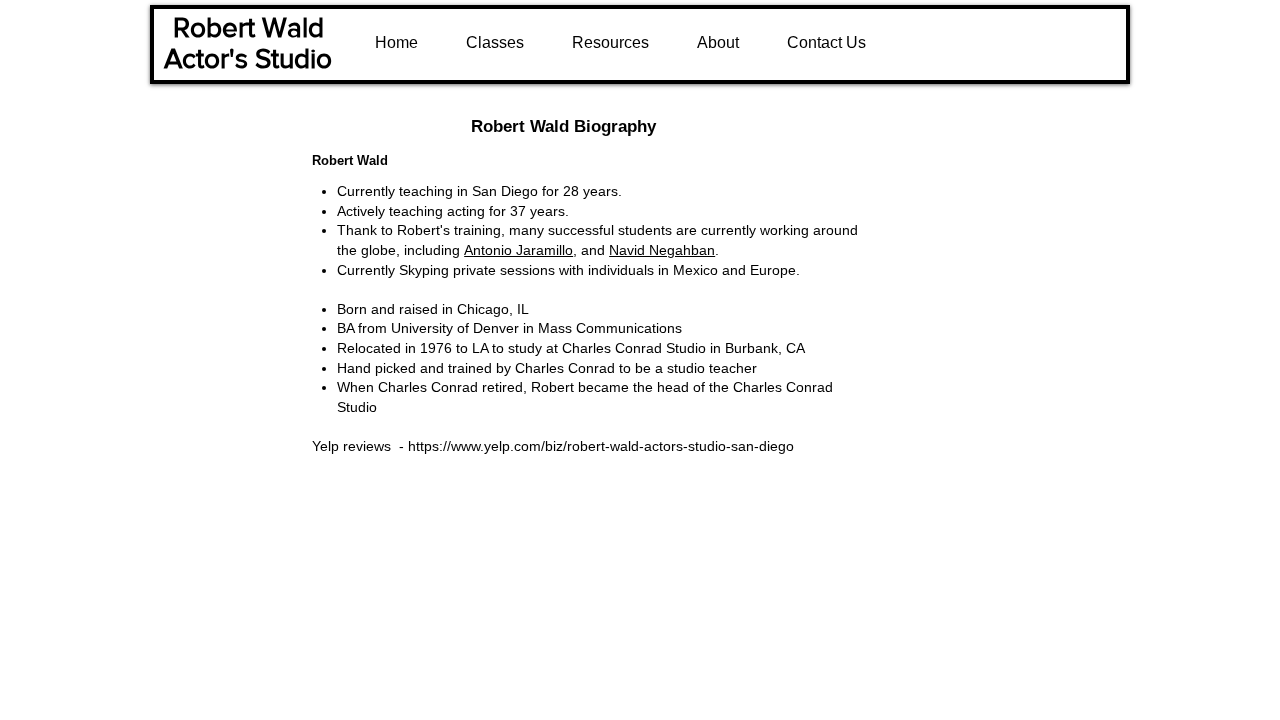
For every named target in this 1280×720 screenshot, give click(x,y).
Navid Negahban (662, 250)
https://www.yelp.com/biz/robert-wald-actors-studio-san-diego (601, 446)
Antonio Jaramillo (518, 250)
